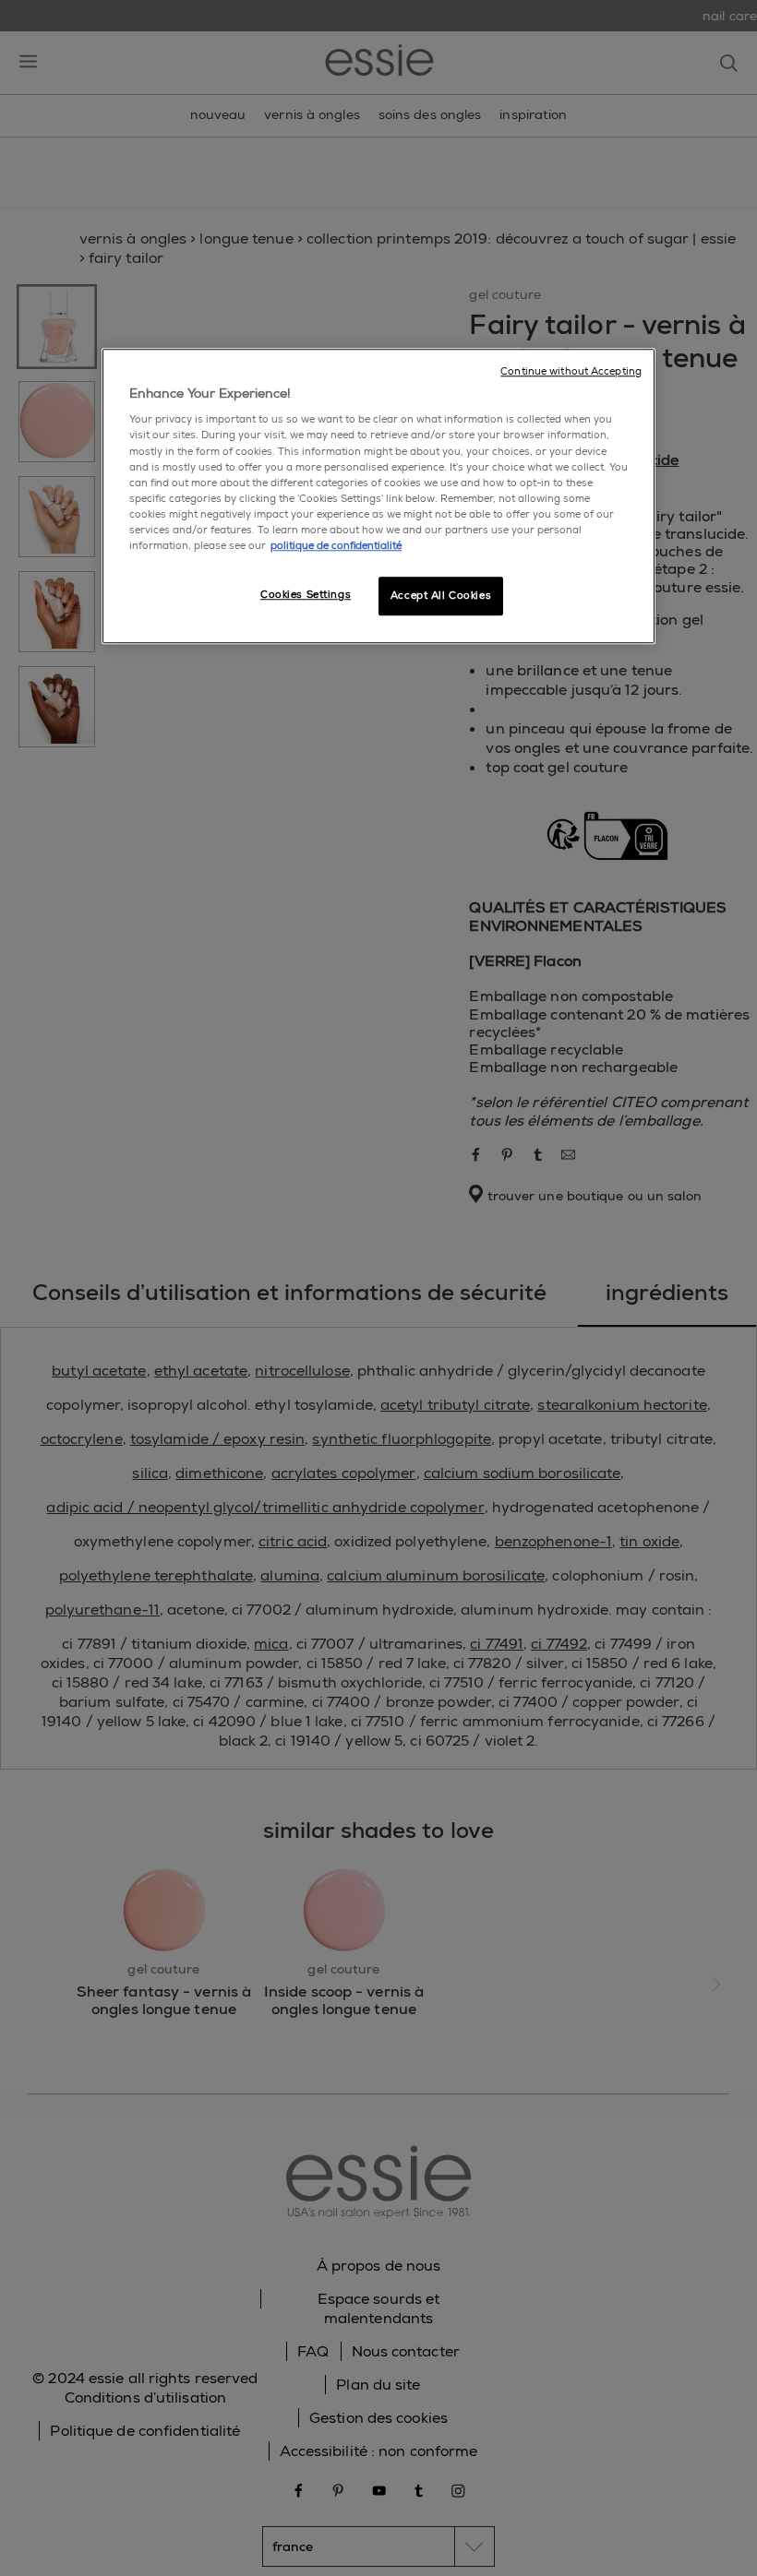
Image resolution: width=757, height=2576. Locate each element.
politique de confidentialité (336, 546)
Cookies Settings (306, 595)
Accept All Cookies (441, 596)
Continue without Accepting (571, 371)
